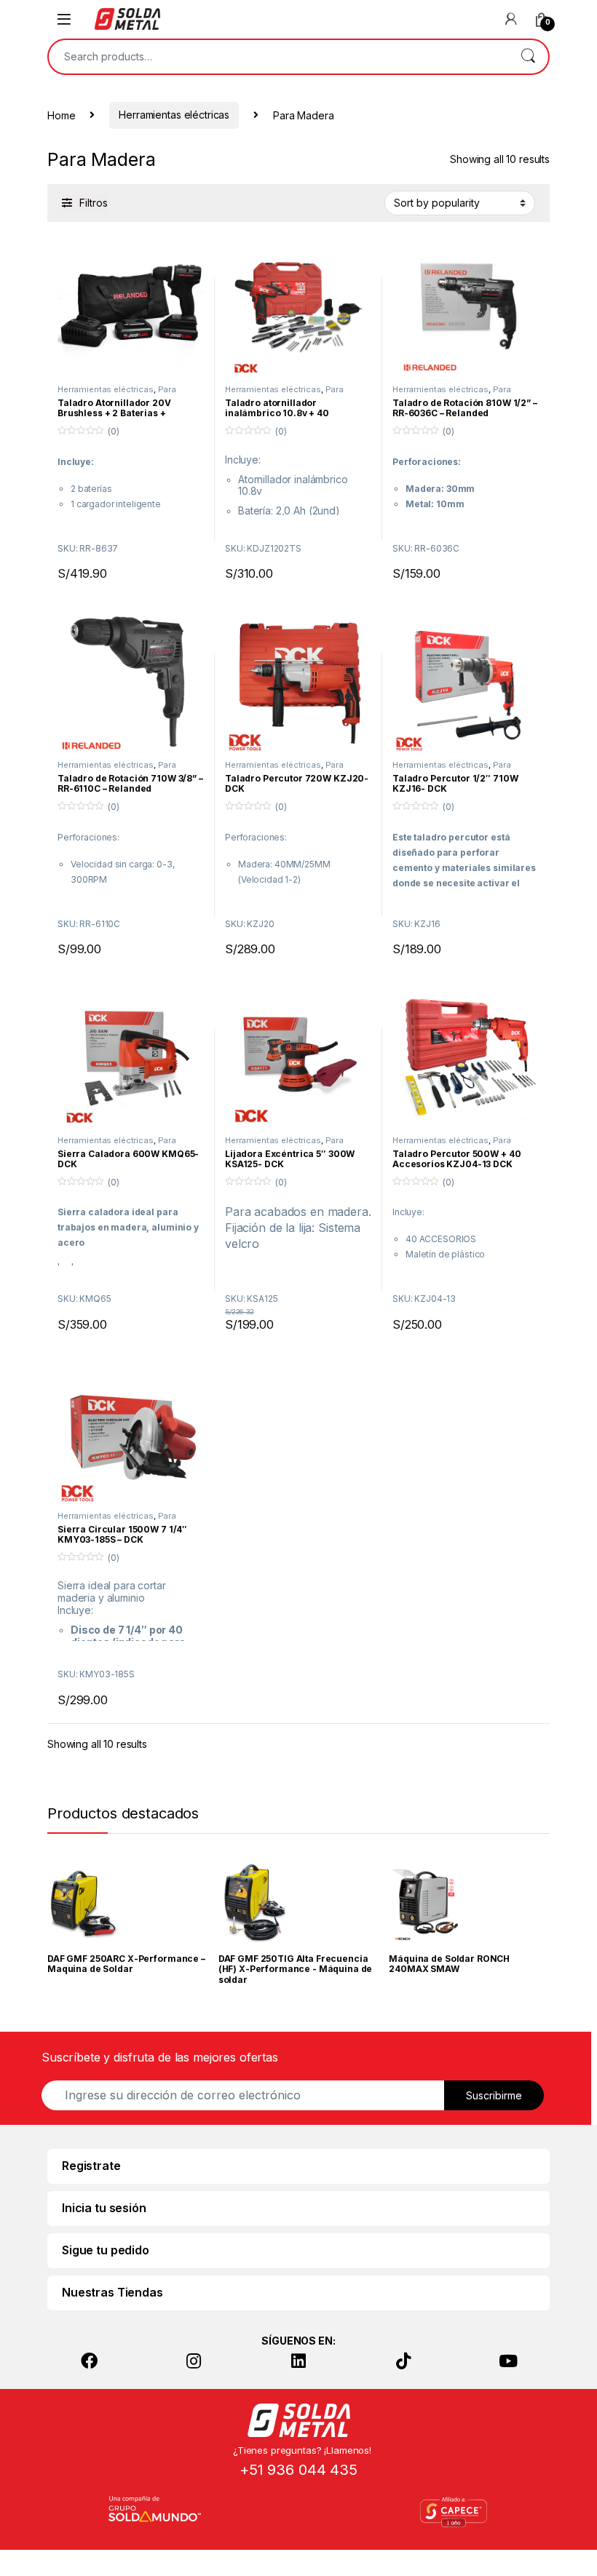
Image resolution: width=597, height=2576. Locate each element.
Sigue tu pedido (106, 2250)
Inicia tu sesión (104, 2208)
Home (61, 115)
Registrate (91, 2166)
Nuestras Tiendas (112, 2292)
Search (528, 57)
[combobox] (278, 57)
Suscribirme (494, 2095)
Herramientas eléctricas (174, 115)
